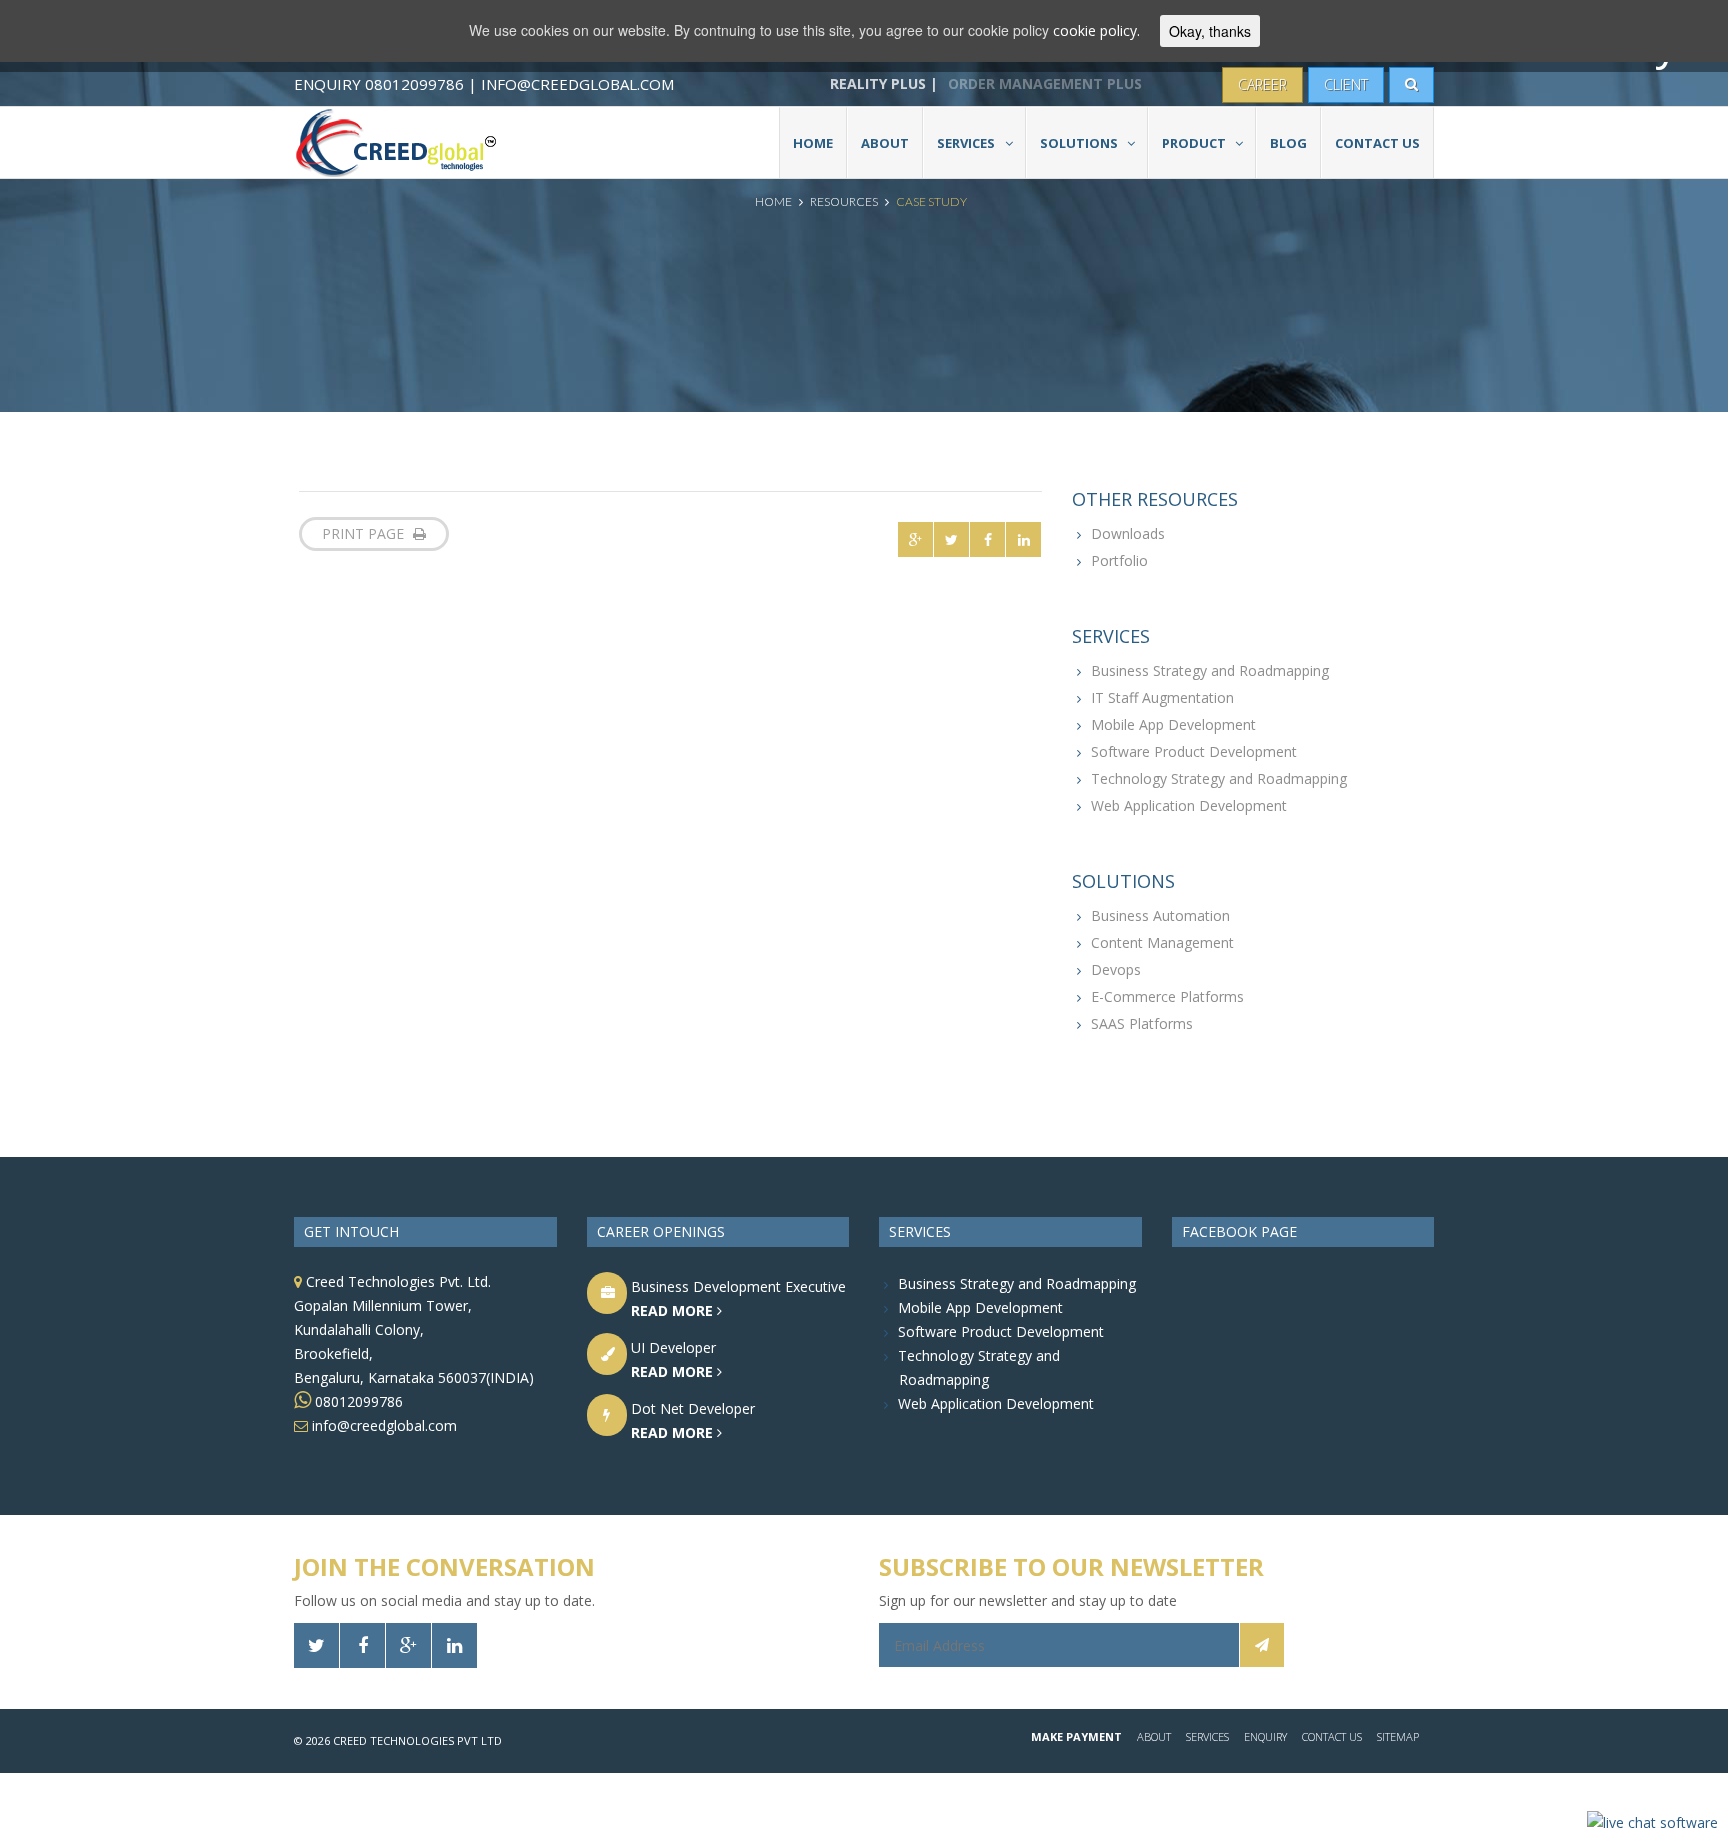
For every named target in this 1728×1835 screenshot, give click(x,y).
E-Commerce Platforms (1167, 996)
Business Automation (1160, 915)
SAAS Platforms (1142, 1023)
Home (813, 143)
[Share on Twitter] (951, 539)
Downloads (1128, 533)
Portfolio (1119, 560)
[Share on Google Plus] (915, 539)
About (885, 143)
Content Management (1162, 942)
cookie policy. (1096, 30)
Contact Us (1377, 143)
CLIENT (1346, 84)
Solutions (1079, 143)
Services (966, 143)
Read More (674, 1310)
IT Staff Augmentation (1162, 697)
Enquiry (1265, 1736)
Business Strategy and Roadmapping (1210, 670)
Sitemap (1398, 1736)
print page (365, 533)
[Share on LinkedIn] (1023, 539)
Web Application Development (1189, 805)
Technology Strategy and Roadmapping (1219, 778)
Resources (844, 201)
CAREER (1262, 84)
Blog (1288, 143)
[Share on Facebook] (987, 539)
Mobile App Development (1173, 724)
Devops (1116, 969)
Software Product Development (1194, 751)
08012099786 (357, 1401)
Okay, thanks (1210, 31)
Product (1194, 143)
